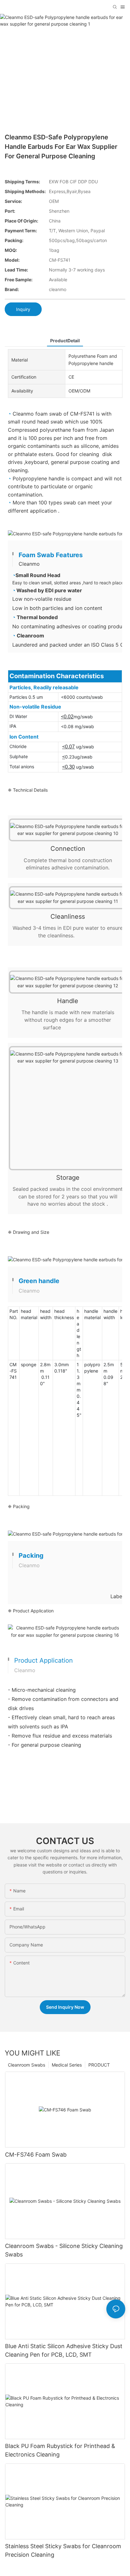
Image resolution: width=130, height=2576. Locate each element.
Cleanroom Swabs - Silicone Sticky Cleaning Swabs (64, 2250)
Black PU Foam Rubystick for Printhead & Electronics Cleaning (60, 2450)
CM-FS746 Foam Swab (36, 2155)
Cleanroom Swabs (27, 2065)
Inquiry (23, 309)
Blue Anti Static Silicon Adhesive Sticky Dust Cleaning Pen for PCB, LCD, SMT (64, 2350)
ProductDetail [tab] (65, 341)
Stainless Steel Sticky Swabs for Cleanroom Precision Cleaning (63, 2550)
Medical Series (67, 2065)
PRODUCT (99, 2065)
